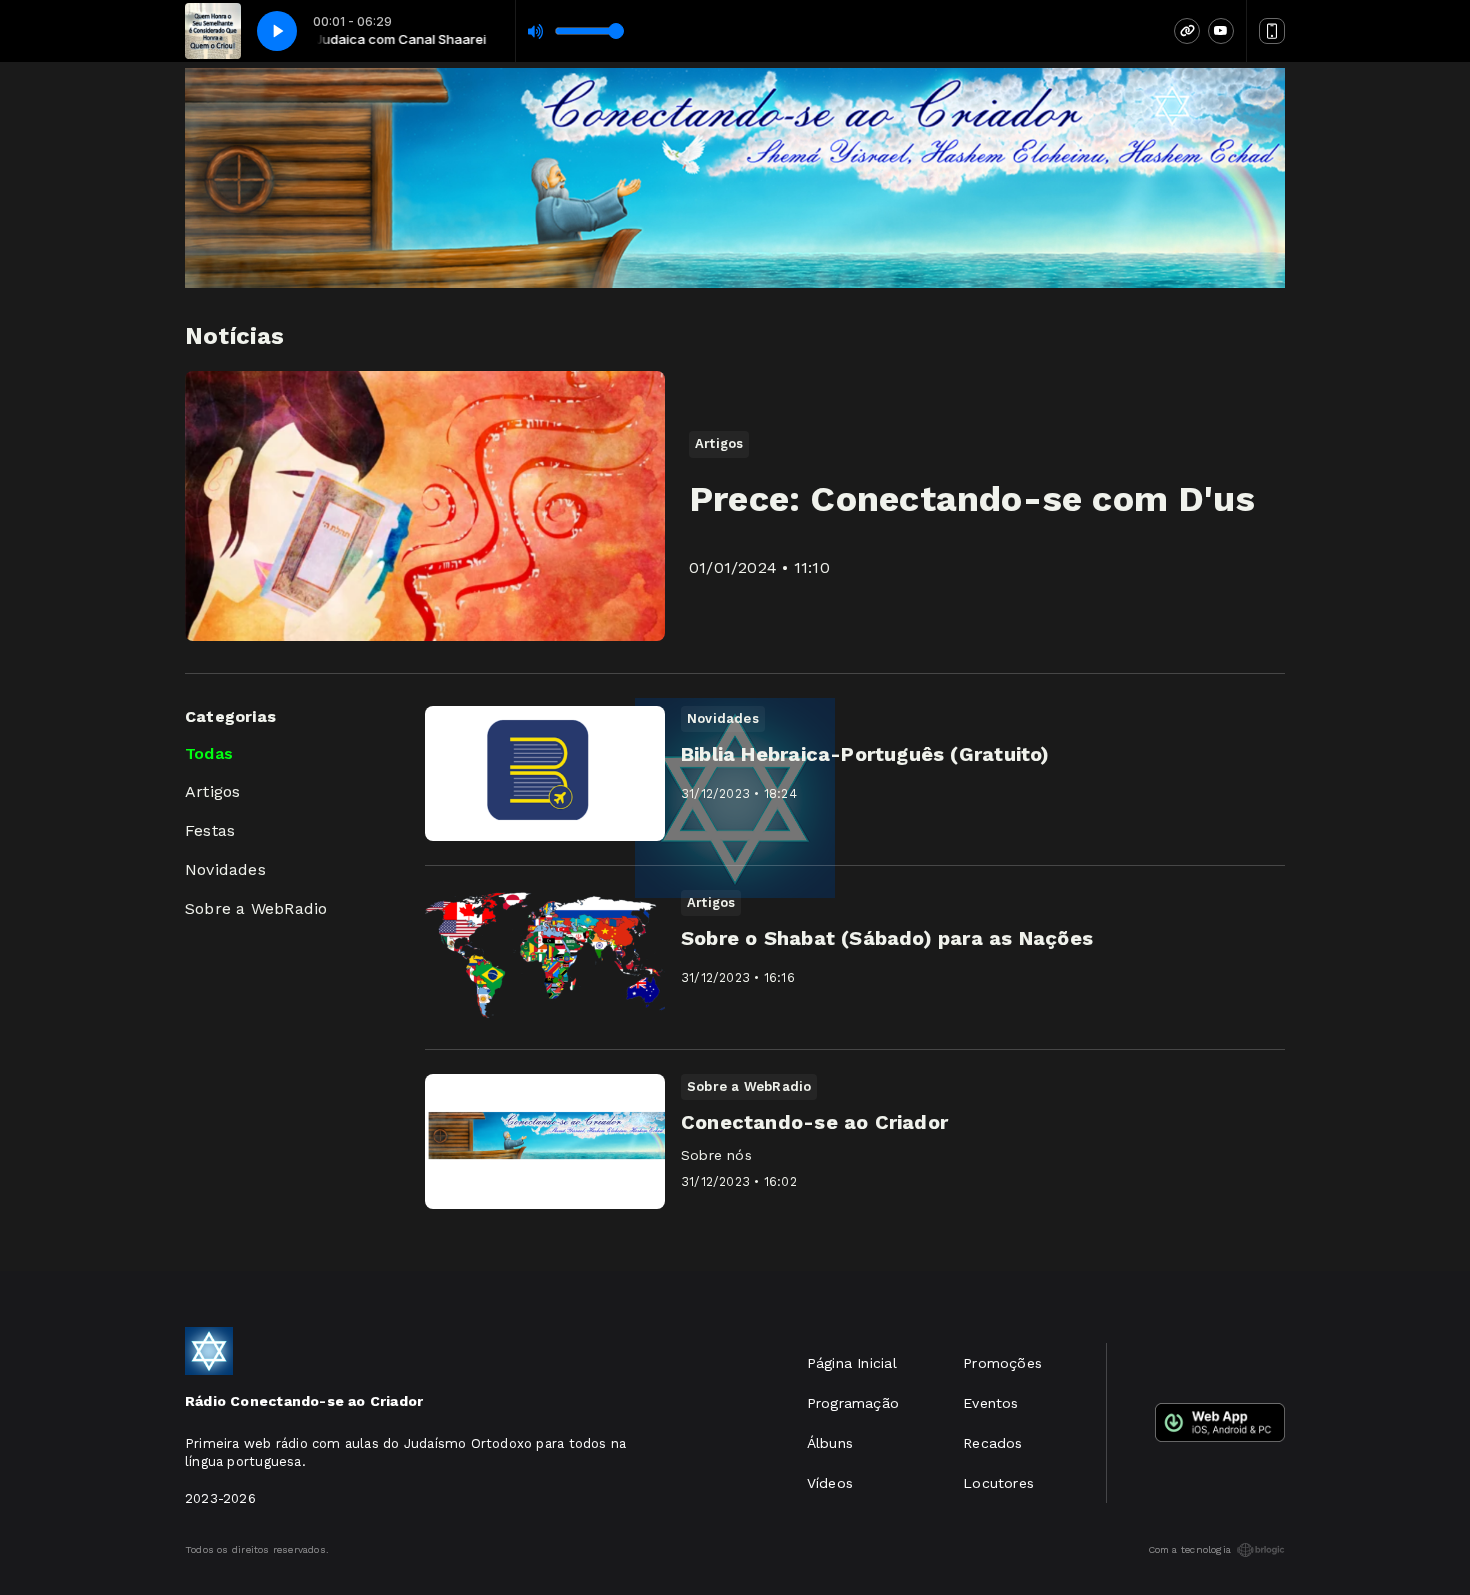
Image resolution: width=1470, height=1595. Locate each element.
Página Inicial (852, 1363)
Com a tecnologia (1189, 1549)
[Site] (1187, 31)
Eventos (990, 1403)
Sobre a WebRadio (256, 908)
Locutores (998, 1483)
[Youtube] (1221, 31)
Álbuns (830, 1443)
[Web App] (1272, 31)
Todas (209, 753)
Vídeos (830, 1483)
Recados (992, 1443)
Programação (853, 1403)
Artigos (212, 791)
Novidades (225, 869)
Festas (210, 830)
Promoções (1002, 1363)
